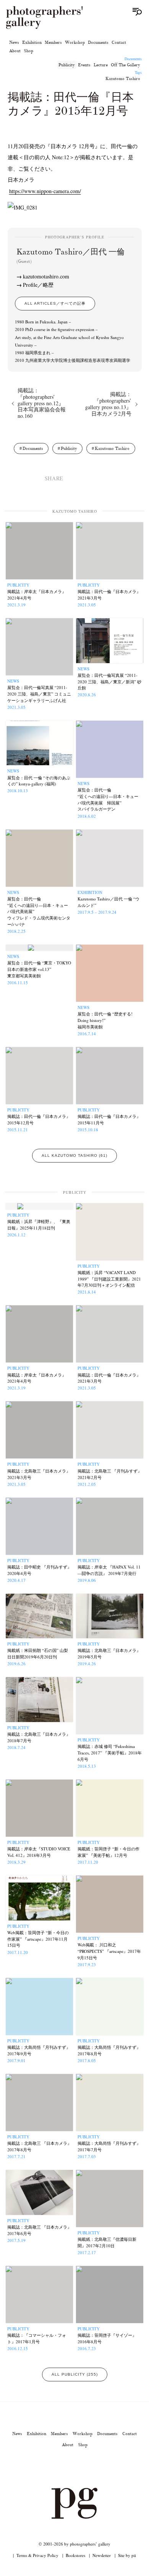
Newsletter (102, 2555)
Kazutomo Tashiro (123, 78)
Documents (98, 42)
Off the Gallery (126, 65)
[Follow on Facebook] (84, 2466)
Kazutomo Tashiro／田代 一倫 (70, 256)
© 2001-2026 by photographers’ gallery (74, 2544)
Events (84, 65)
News (14, 42)
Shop (28, 51)
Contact (119, 42)
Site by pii (127, 2555)
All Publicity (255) (75, 2374)
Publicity (67, 65)
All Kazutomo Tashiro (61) (74, 1155)
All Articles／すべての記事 (55, 303)
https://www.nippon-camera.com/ (45, 191)
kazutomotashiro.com (46, 276)
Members (53, 42)
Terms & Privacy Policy (37, 2555)
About (15, 51)
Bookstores (75, 2555)
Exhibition (32, 42)
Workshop (75, 42)
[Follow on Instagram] (47, 2466)
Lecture (101, 65)
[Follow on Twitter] (65, 2466)
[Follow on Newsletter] (102, 2466)
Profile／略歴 (38, 285)
